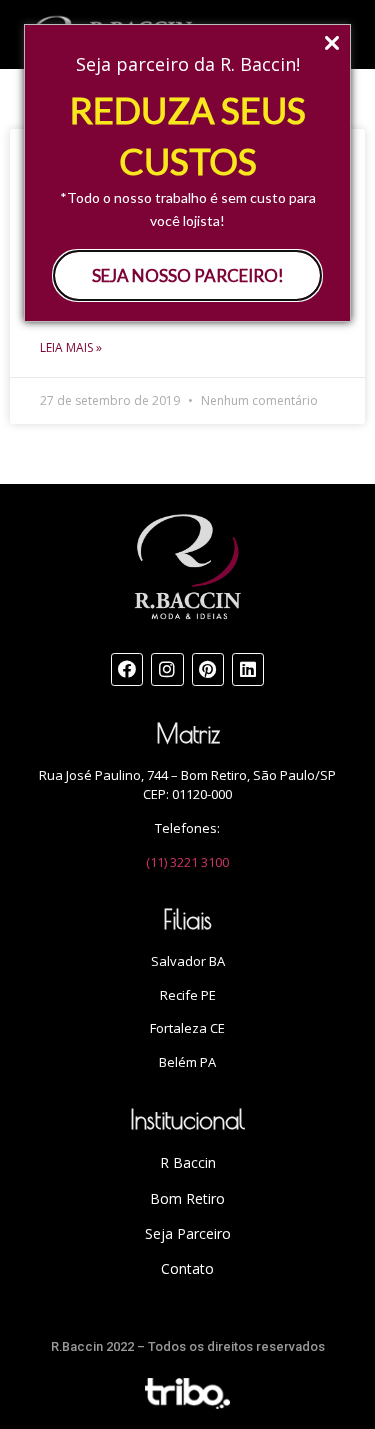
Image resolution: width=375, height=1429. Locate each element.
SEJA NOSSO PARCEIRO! (188, 275)
